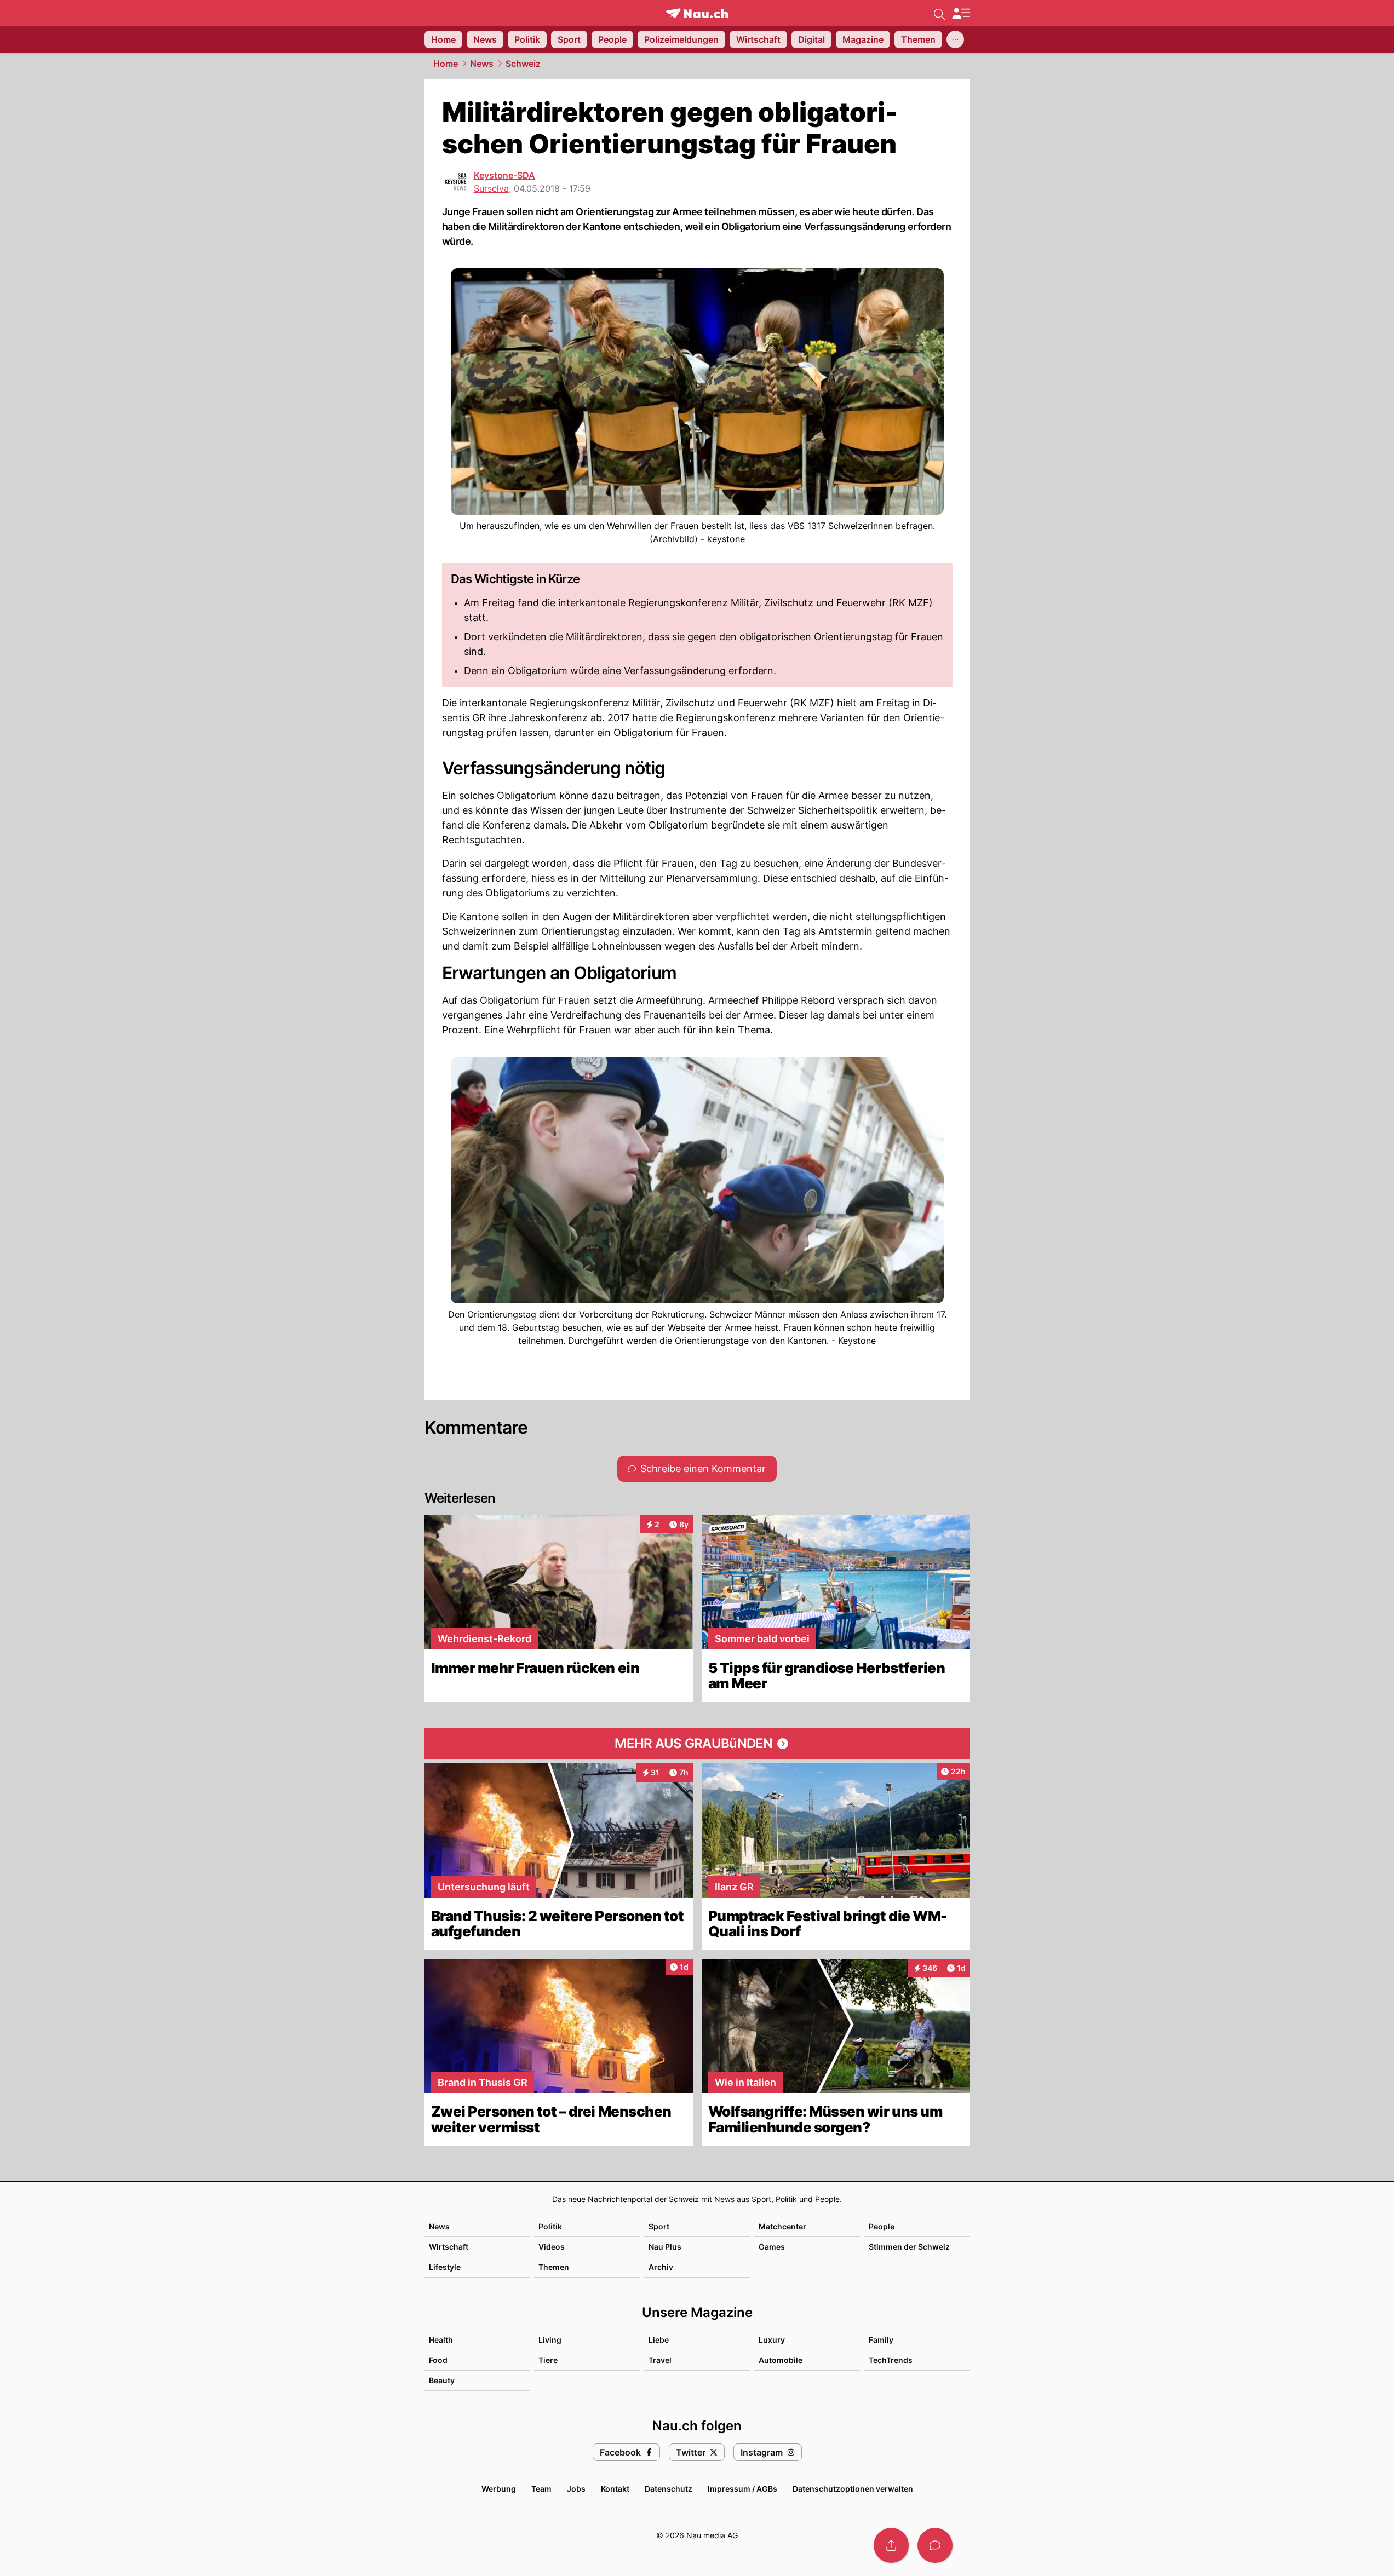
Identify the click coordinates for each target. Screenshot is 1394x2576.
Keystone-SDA (504, 175)
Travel (660, 2360)
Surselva (491, 188)
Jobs (576, 2489)
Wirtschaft (449, 2247)
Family (881, 2340)
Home (446, 64)
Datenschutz (669, 2489)
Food (438, 2360)
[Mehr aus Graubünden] (697, 1744)
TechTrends (891, 2360)
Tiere (548, 2360)
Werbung (499, 2489)
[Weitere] (955, 39)
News (482, 64)
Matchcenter (782, 2226)
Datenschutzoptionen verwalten (853, 2489)
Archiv (661, 2267)
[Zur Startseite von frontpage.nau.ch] (697, 13)
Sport (659, 2226)
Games (772, 2247)
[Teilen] (891, 2545)
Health (441, 2340)
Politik (550, 2226)
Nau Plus (665, 2247)
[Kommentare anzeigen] (935, 2545)
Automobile (781, 2360)
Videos (552, 2247)
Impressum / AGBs (742, 2489)
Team (541, 2489)
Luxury (772, 2340)
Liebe (659, 2340)
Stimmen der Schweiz (909, 2247)
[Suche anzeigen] (939, 13)
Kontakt (615, 2489)
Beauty (442, 2380)
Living (550, 2340)
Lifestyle (445, 2267)
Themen (554, 2267)
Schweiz (523, 64)
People (882, 2226)
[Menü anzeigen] (961, 13)
